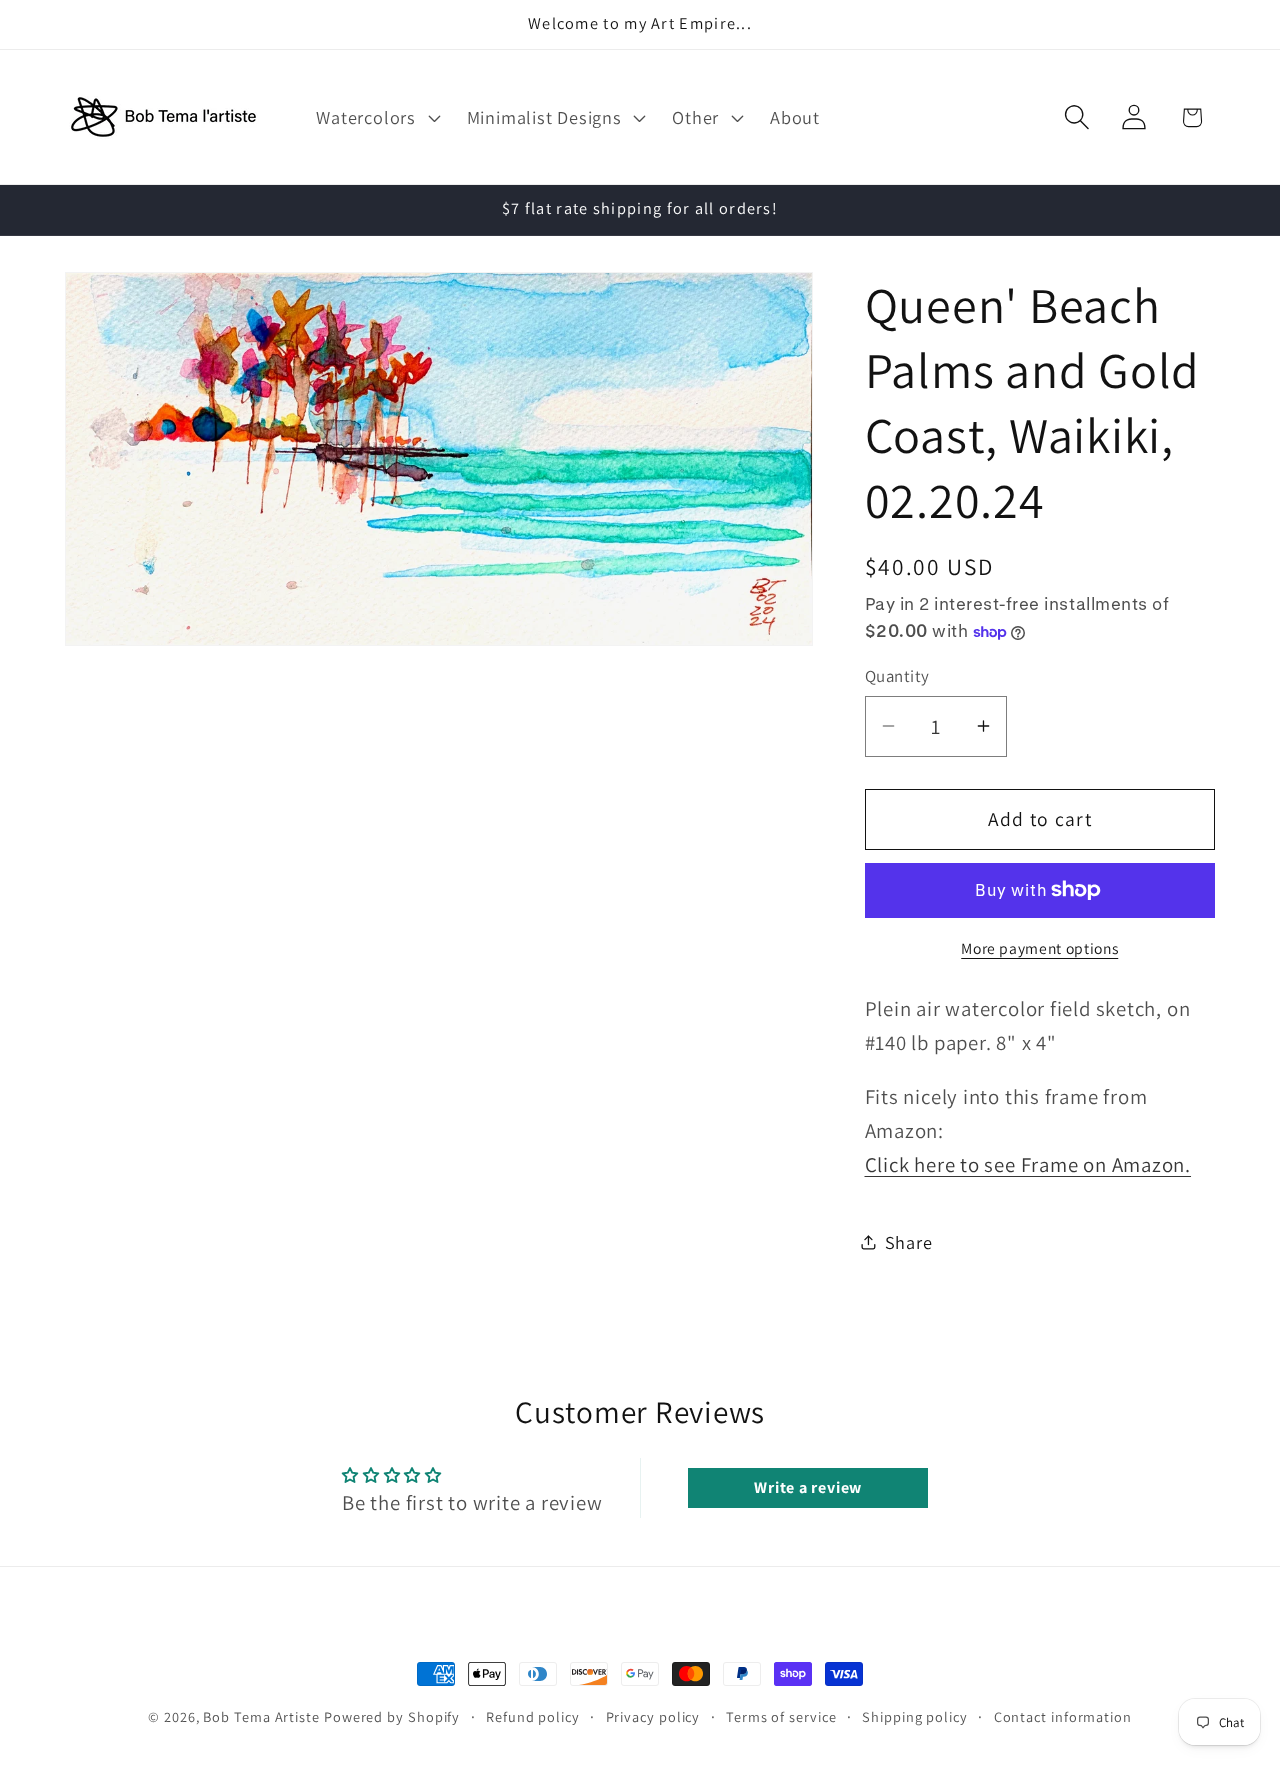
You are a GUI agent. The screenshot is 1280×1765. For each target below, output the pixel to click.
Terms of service (781, 1716)
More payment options (1039, 948)
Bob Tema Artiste (261, 1716)
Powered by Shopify (392, 1716)
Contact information (1063, 1716)
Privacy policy (653, 1716)
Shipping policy (915, 1716)
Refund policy (533, 1716)
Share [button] (909, 1242)
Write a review (808, 1487)
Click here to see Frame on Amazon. (1028, 1164)
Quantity (897, 676)
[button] (376, 117)
